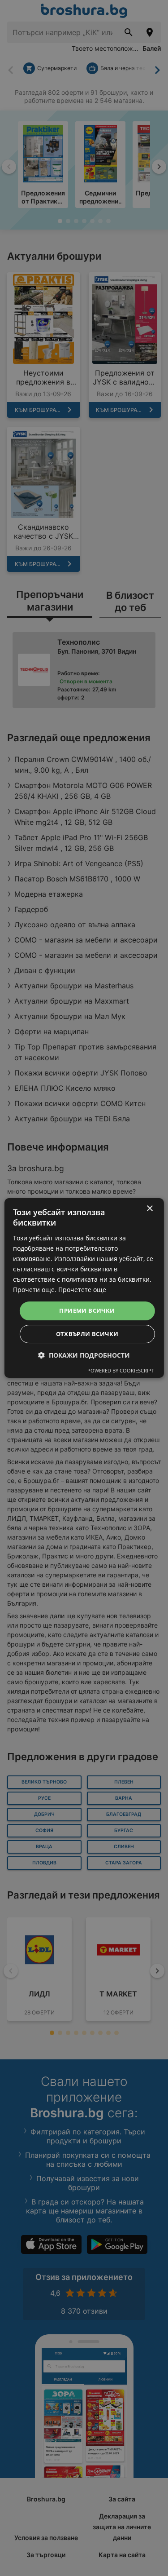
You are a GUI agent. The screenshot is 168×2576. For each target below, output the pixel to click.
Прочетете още (82, 1290)
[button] (84, 1355)
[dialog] (84, 1288)
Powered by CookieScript (121, 1370)
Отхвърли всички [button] (87, 1334)
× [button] (149, 1209)
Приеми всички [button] (87, 1310)
